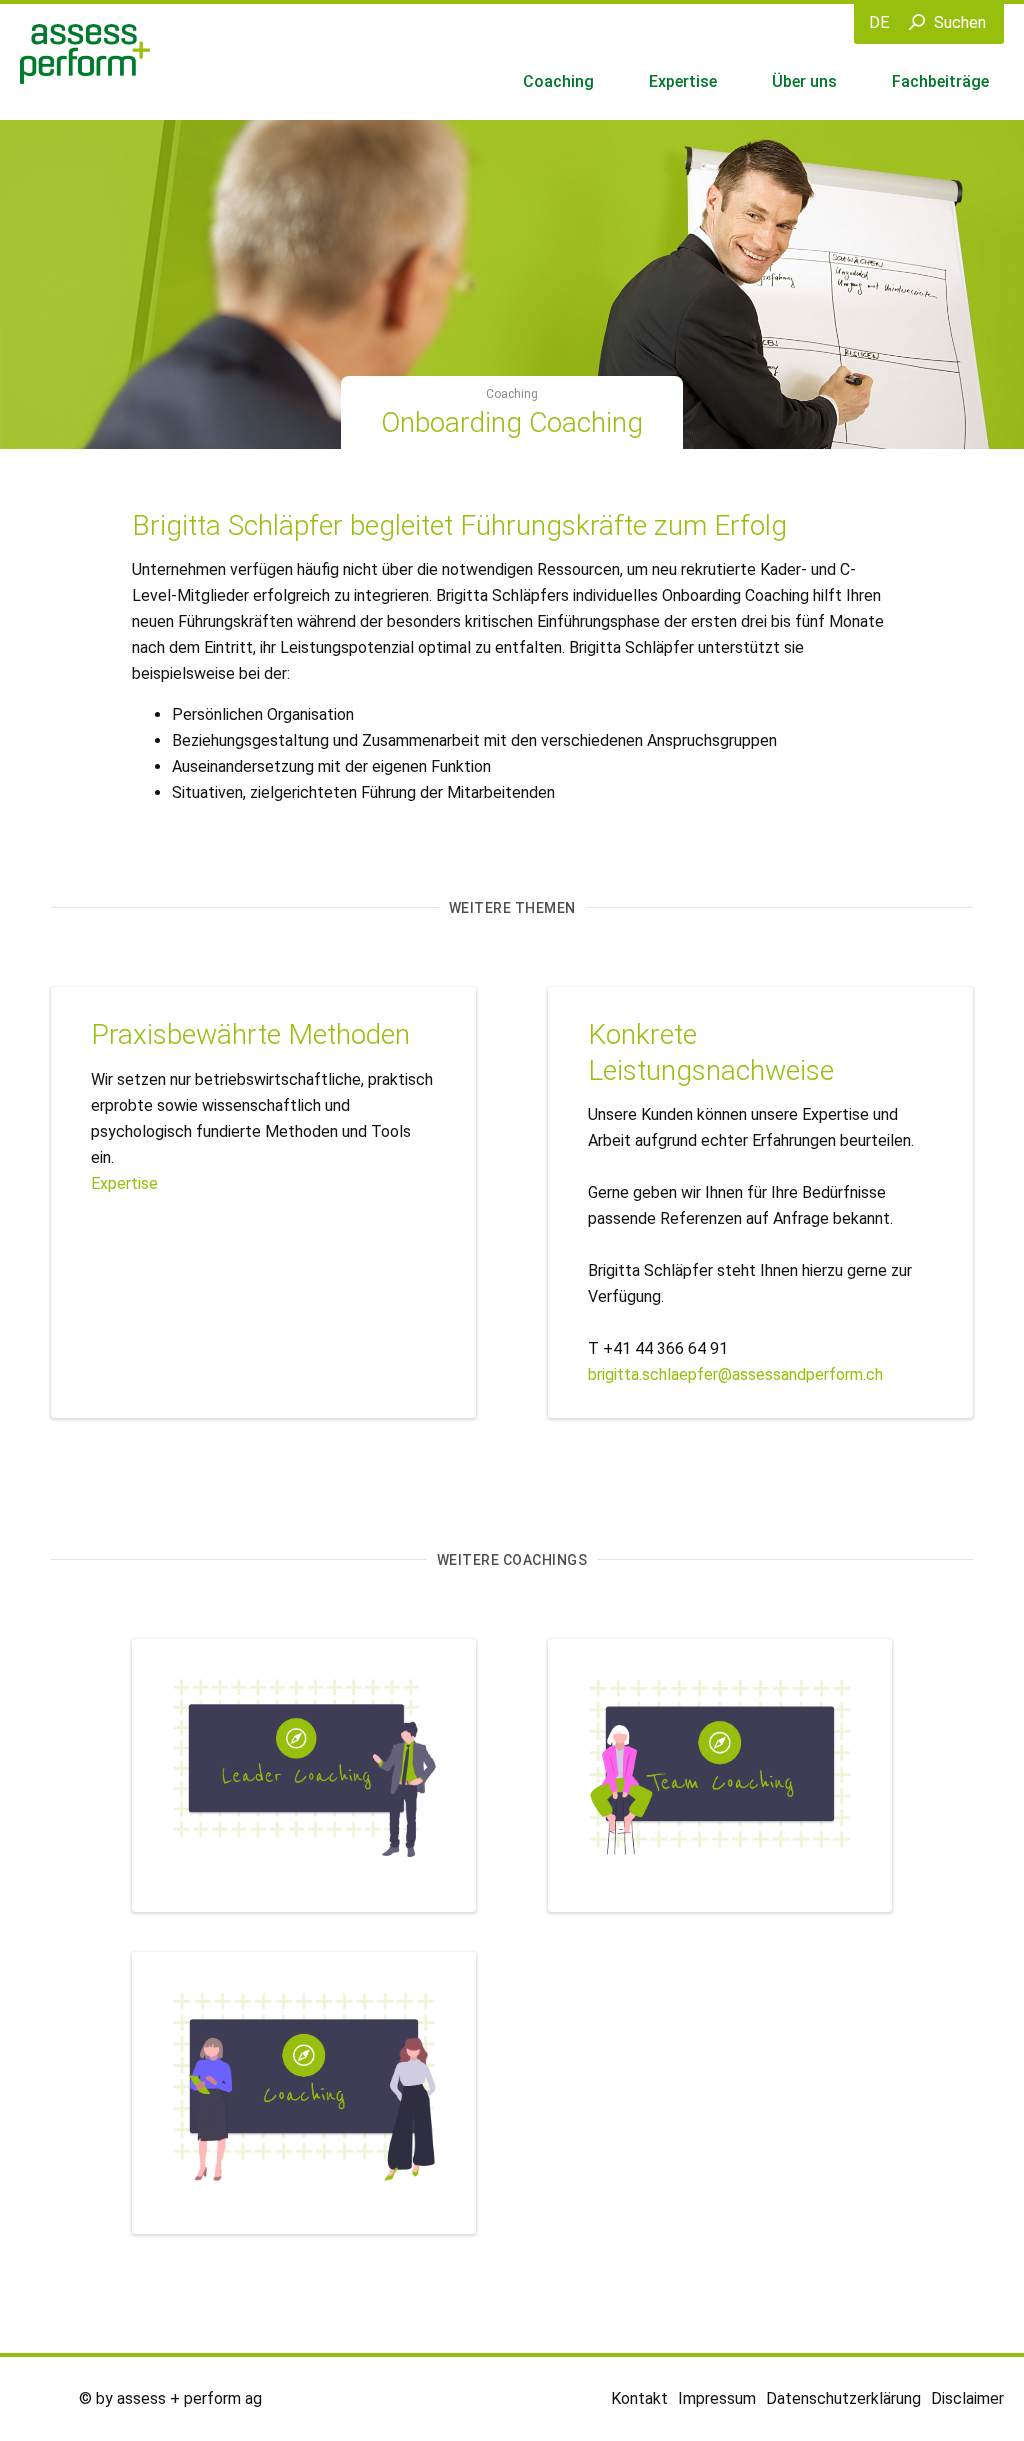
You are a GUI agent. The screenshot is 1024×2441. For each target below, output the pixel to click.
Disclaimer (967, 2398)
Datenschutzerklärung (843, 2398)
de (879, 22)
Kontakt (639, 2398)
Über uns (804, 81)
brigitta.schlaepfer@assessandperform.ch (735, 1374)
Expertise (683, 81)
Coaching (558, 81)
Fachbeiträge (940, 81)
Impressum (717, 2398)
